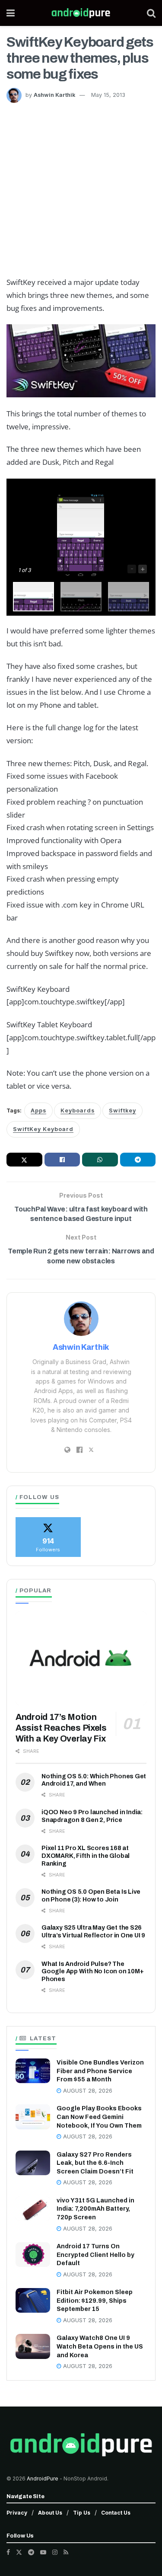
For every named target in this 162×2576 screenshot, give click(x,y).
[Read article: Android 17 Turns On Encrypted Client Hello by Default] (33, 2255)
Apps (38, 1111)
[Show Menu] (11, 13)
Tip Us (82, 2513)
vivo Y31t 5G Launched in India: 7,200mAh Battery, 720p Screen (95, 2209)
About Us (50, 2513)
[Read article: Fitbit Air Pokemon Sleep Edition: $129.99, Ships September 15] (33, 2300)
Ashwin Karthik (54, 95)
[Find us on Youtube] (43, 2552)
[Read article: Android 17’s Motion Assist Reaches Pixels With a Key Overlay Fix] (81, 1658)
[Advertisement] (81, 188)
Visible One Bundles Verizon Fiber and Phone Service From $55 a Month (100, 2071)
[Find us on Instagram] (55, 2552)
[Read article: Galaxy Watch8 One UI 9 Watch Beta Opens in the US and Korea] (33, 2346)
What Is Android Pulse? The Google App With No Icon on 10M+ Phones (93, 1972)
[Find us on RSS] (66, 2552)
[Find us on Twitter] (19, 2552)
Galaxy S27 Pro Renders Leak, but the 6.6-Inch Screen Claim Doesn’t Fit (95, 2163)
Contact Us (116, 2513)
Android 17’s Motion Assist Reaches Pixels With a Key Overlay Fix (61, 1728)
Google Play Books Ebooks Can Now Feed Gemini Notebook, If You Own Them (99, 2117)
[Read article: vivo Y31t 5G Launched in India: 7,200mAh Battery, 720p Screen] (33, 2209)
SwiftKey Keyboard (43, 1129)
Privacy (17, 2513)
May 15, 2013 (108, 95)
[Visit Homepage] (81, 13)
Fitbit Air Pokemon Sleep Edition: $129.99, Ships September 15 (95, 2301)
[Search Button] (151, 13)
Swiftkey (122, 1111)
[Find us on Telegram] (31, 2552)
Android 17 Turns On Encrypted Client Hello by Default (95, 2255)
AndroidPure (43, 2479)
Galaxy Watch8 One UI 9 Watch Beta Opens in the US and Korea (100, 2346)
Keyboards (78, 1111)
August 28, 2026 (87, 2091)
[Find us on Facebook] (8, 2552)
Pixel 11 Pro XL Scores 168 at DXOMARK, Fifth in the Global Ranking (86, 1856)
